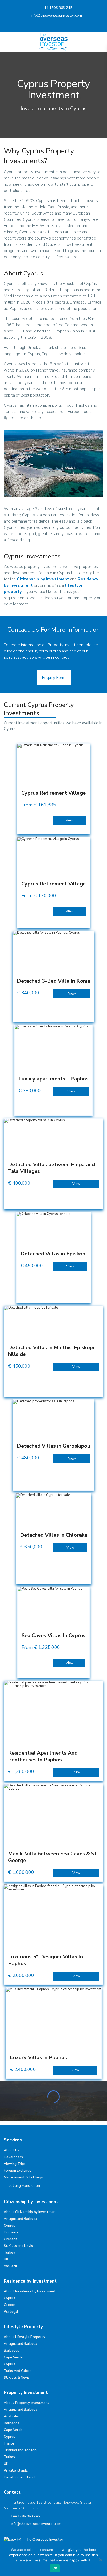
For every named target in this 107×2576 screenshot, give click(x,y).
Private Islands (16, 2471)
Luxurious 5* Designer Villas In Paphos (45, 1960)
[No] (101, 2560)
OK (55, 2568)
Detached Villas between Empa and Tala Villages (51, 1168)
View (70, 820)
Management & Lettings (23, 2177)
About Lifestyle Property (25, 2337)
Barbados (12, 2351)
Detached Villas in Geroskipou (53, 1446)
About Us (12, 2150)
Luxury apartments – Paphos (53, 1079)
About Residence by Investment (30, 2291)
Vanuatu (10, 2266)
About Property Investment (27, 2403)
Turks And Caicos (18, 2371)
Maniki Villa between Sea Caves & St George (52, 1857)
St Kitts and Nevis (18, 2246)
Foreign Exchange (18, 2171)
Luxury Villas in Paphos (38, 2057)
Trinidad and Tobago (20, 2450)
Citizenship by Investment (43, 579)
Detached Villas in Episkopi (54, 1254)
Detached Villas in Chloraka (54, 1535)
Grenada (11, 2239)
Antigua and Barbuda (21, 2219)
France (9, 2443)
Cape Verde (13, 2357)
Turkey (9, 2253)
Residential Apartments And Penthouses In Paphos (43, 1756)
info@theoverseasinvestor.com (56, 15)
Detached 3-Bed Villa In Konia (53, 981)
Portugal (11, 2312)
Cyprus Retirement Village (53, 793)
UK (6, 2259)
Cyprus (9, 2226)
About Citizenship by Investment (31, 2212)
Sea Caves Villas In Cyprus (53, 1635)
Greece (10, 2305)
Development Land (19, 2477)
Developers (13, 2157)
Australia (11, 2416)
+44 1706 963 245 (57, 8)
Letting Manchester (25, 2186)
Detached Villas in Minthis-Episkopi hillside (51, 1351)
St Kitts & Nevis (17, 2378)
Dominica (11, 2232)
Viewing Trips (15, 2164)
